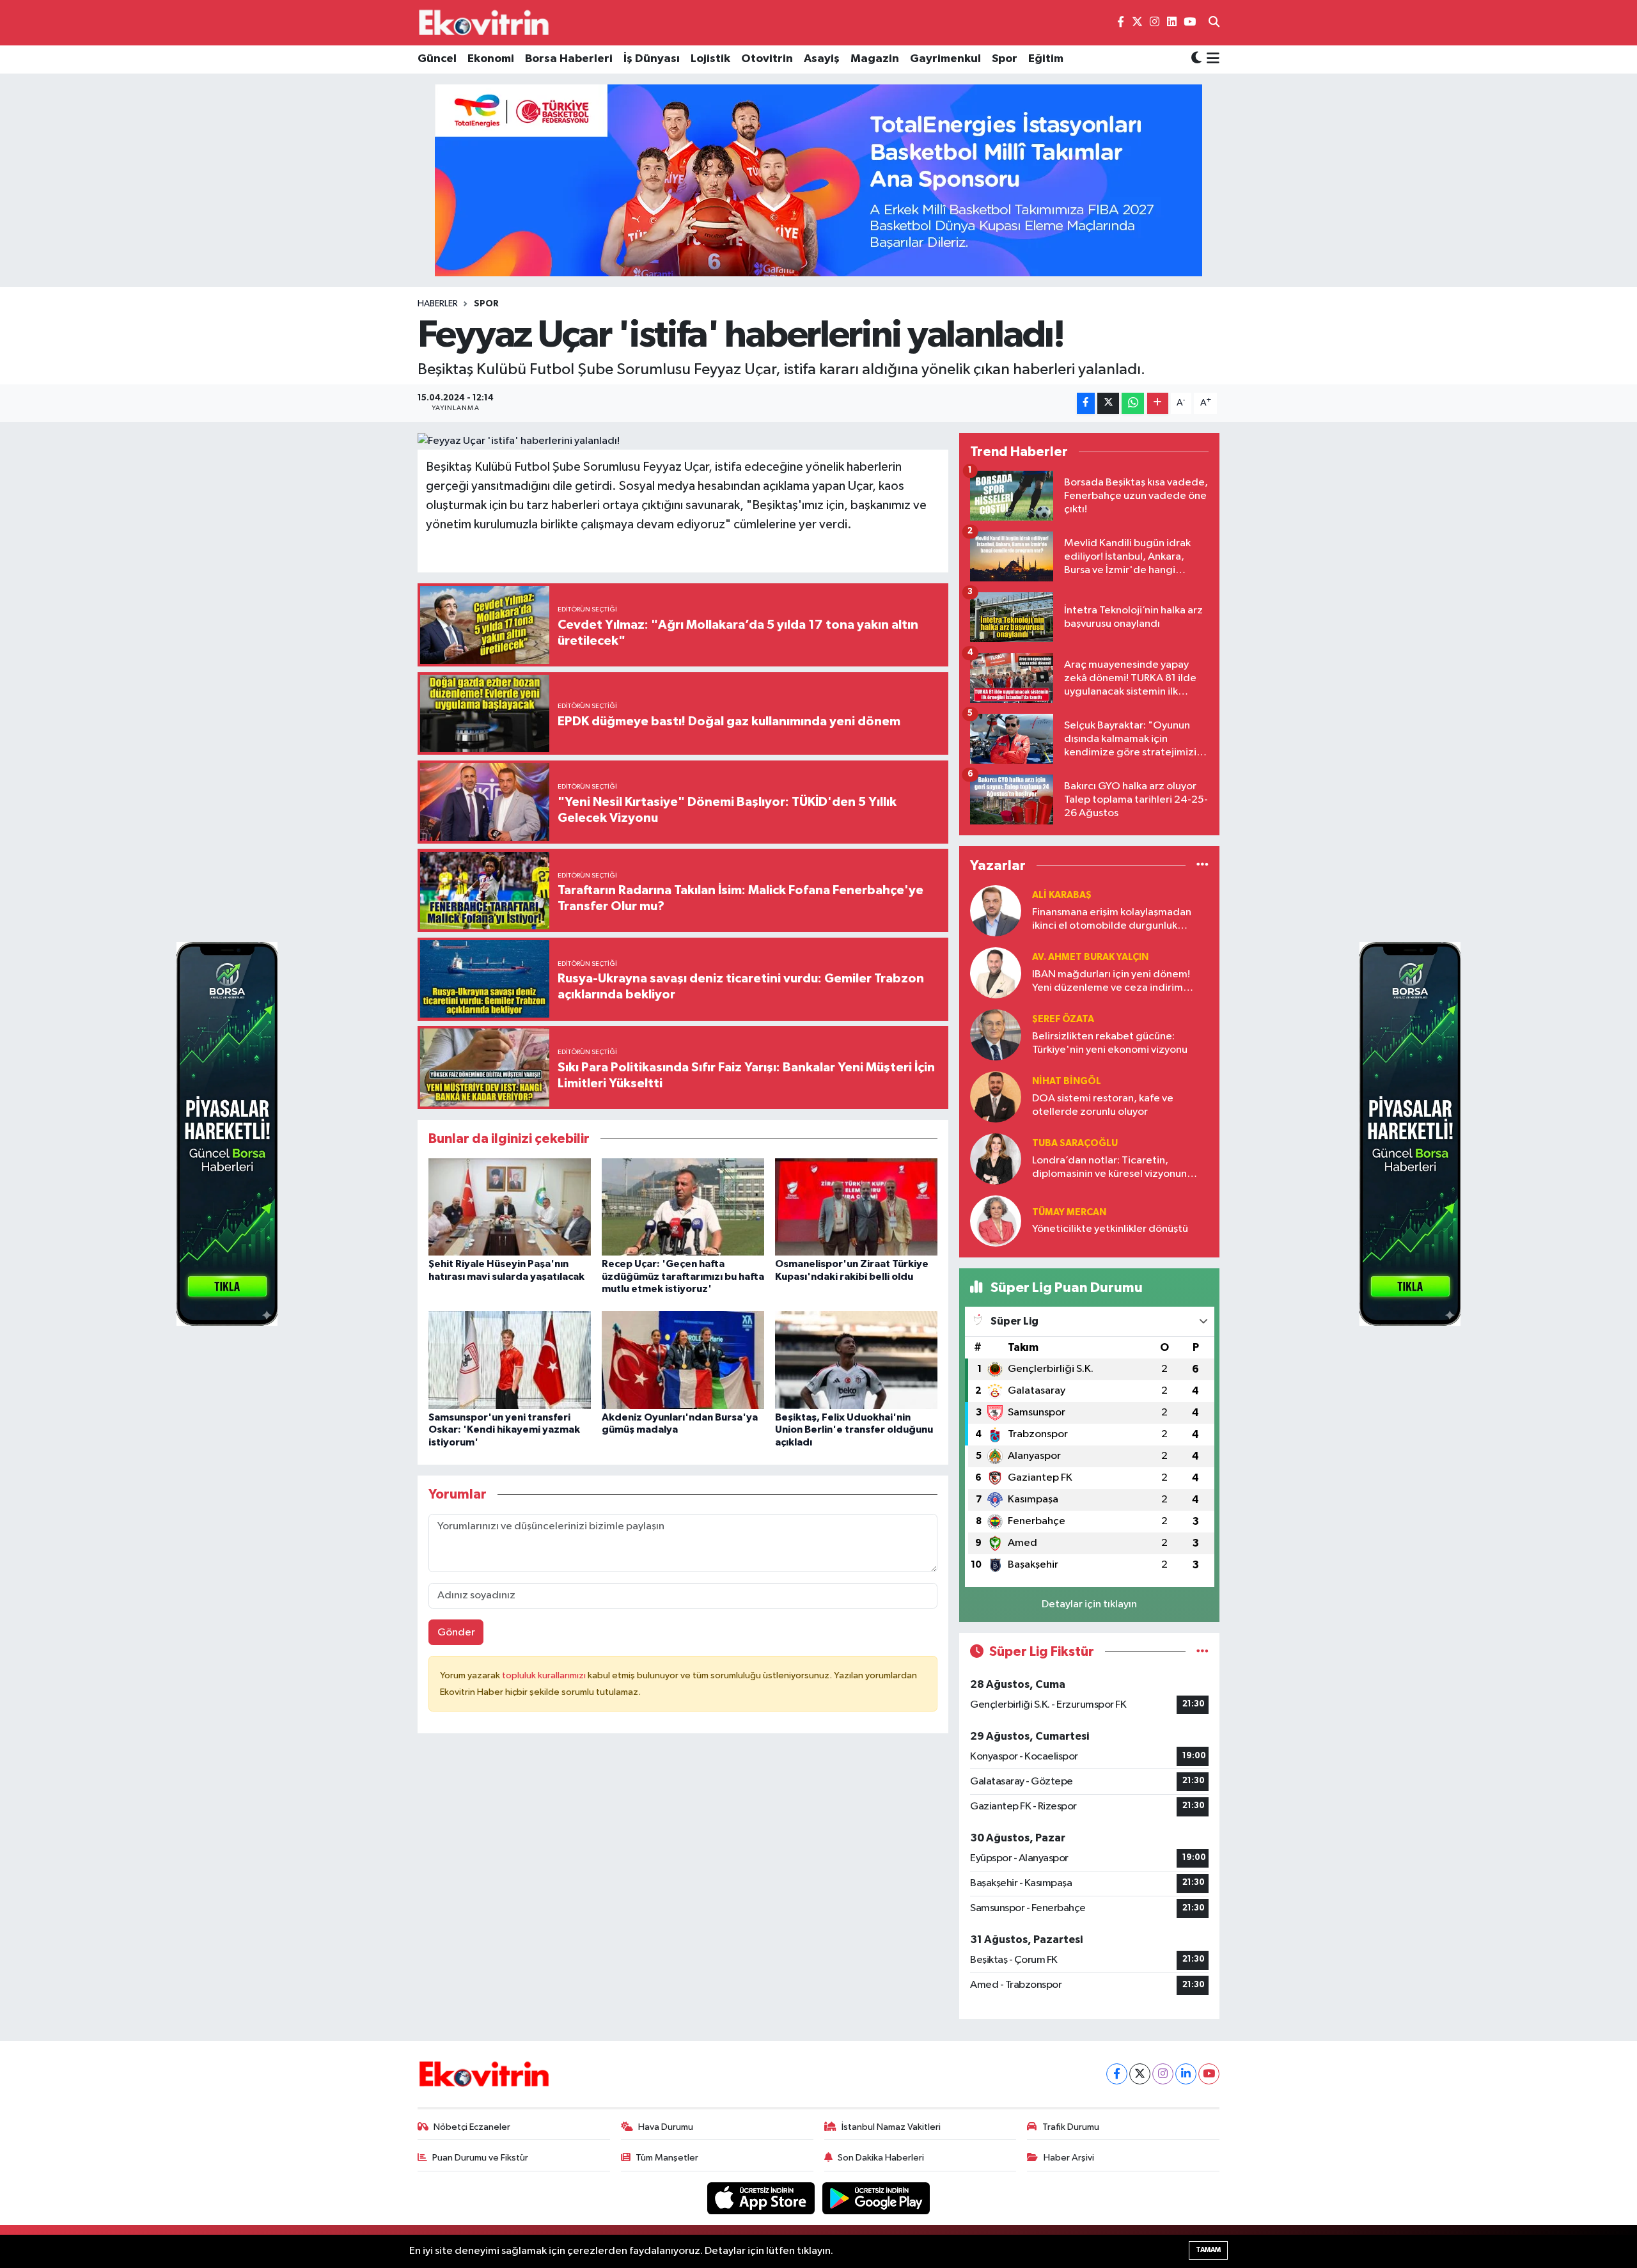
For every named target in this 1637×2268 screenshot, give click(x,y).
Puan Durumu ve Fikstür (480, 2158)
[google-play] (876, 2198)
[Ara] (1214, 23)
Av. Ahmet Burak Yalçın (1090, 957)
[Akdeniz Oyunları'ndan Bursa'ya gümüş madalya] (683, 1360)
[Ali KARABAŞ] (996, 910)
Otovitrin (767, 59)
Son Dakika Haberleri (881, 2158)
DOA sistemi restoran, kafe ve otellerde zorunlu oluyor (1103, 1105)
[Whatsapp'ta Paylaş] (1133, 403)
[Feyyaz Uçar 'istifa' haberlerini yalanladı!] (683, 441)
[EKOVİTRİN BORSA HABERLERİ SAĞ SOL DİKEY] (227, 1134)
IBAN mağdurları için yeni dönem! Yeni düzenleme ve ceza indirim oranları (1111, 982)
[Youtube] (1209, 2074)
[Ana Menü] (1211, 59)
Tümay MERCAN (1069, 1212)
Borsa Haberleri (569, 59)
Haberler (438, 304)
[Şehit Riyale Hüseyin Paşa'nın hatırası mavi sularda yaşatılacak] (510, 1207)
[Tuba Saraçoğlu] (996, 1159)
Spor (1005, 59)
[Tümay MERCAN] (996, 1221)
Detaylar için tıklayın (1089, 1604)
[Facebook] (1117, 2074)
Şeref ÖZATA (1063, 1019)
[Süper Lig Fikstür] (1202, 1652)
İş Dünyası (652, 59)
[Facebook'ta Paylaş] (1086, 403)
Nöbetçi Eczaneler (472, 2127)
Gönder (456, 1633)
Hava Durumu (666, 2127)
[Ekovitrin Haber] (485, 22)
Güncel (437, 59)
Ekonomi (491, 59)
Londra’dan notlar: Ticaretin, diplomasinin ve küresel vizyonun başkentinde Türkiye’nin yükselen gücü (1110, 1168)
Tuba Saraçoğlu (1075, 1143)
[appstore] (762, 2198)
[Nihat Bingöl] (996, 1097)
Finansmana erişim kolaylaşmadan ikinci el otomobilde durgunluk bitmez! (1112, 920)
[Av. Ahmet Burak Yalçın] (996, 973)
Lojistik (710, 59)
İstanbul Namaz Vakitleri (891, 2127)
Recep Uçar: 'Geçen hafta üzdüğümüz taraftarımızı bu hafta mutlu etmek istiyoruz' (683, 1276)
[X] (1140, 2074)
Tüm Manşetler (667, 2158)
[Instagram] (1163, 2074)
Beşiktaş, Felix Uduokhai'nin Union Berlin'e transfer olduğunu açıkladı (854, 1429)
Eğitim (1046, 59)
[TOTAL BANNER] (818, 180)
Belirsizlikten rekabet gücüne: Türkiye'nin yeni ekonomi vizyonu (1110, 1043)
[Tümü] (1202, 866)
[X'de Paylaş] (1108, 403)
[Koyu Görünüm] (1196, 59)
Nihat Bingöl (1067, 1081)
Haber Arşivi (1069, 2158)
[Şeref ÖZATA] (996, 1035)
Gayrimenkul (945, 59)
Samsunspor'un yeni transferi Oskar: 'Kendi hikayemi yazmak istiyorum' (504, 1429)
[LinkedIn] (1186, 2074)
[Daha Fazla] (1158, 403)
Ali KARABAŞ (1062, 895)
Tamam (1208, 2250)
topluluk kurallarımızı (545, 1675)
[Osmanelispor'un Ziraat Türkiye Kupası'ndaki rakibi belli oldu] (856, 1207)
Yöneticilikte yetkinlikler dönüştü (1110, 1229)
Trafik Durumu (1071, 2127)
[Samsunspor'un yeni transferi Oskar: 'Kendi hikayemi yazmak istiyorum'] (510, 1360)
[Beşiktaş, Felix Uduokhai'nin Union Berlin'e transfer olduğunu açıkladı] (856, 1360)
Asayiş (822, 59)
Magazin (875, 59)
